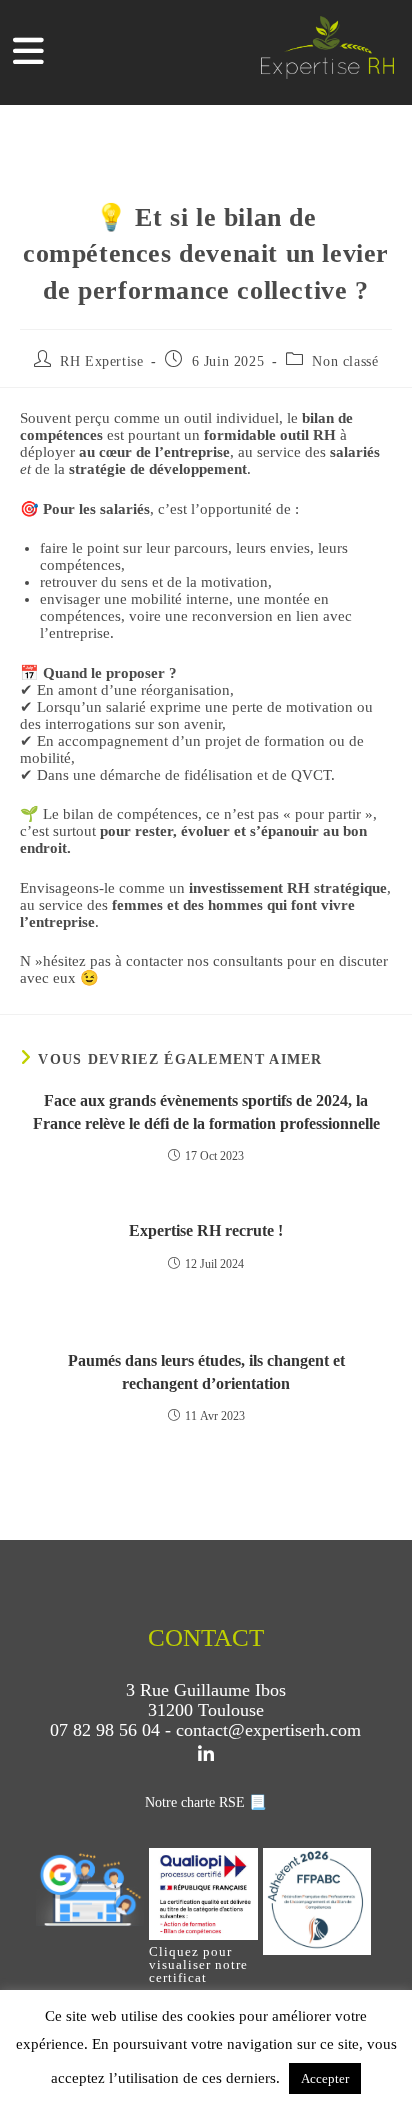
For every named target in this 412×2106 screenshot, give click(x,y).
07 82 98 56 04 (105, 1730)
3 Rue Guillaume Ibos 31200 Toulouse (206, 1700)
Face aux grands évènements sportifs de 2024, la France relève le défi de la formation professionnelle (206, 1111)
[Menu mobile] (29, 57)
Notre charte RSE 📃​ (205, 1802)
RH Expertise (101, 361)
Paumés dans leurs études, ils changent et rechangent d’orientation (206, 1371)
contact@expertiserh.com (268, 1730)
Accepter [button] (325, 2078)
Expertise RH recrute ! (206, 1230)
